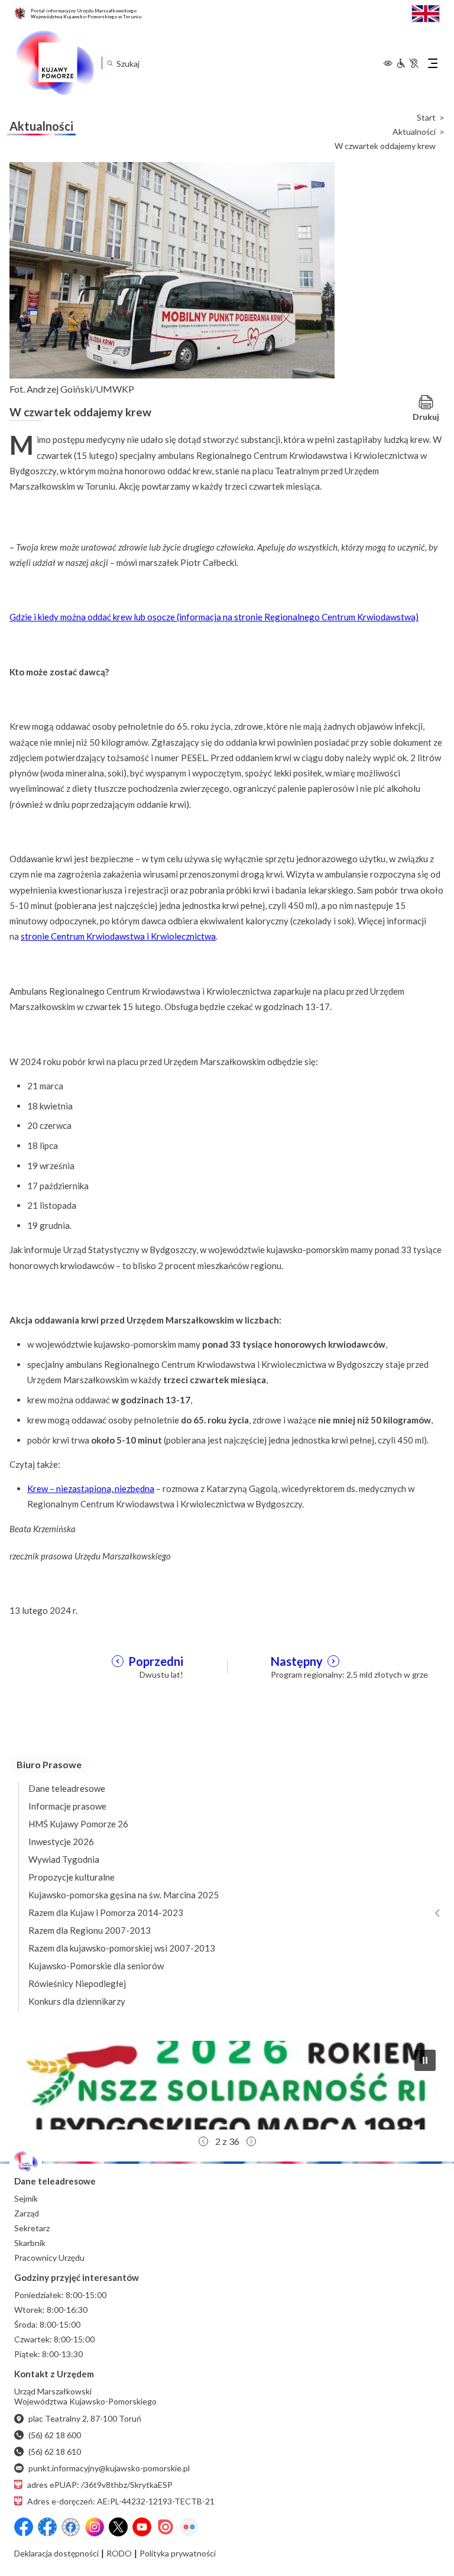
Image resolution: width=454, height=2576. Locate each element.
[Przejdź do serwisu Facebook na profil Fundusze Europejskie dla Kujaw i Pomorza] (47, 2527)
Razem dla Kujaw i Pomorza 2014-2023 (106, 1912)
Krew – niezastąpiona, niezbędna (91, 1488)
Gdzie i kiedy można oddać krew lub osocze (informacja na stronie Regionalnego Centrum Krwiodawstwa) (214, 617)
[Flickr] (189, 2527)
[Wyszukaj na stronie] (110, 63)
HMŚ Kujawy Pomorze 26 (78, 1824)
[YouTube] (142, 2527)
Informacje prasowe (67, 1806)
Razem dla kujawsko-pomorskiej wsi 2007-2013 (122, 1948)
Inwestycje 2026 (61, 1842)
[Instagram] (95, 2527)
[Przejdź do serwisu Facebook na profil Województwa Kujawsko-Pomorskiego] (24, 2527)
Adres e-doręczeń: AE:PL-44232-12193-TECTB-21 (121, 2501)
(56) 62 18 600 (55, 2435)
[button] (227, 2085)
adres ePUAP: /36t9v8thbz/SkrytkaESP (100, 2485)
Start (426, 118)
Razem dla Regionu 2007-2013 (90, 1930)
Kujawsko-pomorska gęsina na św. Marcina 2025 (124, 1895)
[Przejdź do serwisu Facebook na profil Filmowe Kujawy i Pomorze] (71, 2527)
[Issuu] (166, 2527)
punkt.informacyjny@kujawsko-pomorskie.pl (109, 2468)
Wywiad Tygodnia (64, 1859)
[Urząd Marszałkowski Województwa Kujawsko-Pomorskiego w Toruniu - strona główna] (54, 63)
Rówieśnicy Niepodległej (77, 1983)
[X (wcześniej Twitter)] (118, 2527)
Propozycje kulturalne (72, 1877)
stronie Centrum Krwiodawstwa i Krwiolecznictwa (118, 936)
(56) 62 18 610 (55, 2452)
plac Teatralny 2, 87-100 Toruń (85, 2418)
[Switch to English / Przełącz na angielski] (426, 12)
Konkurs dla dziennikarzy (77, 2001)
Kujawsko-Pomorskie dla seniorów (96, 1966)
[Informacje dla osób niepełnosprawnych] (407, 63)
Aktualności (414, 132)
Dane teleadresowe (67, 1788)
